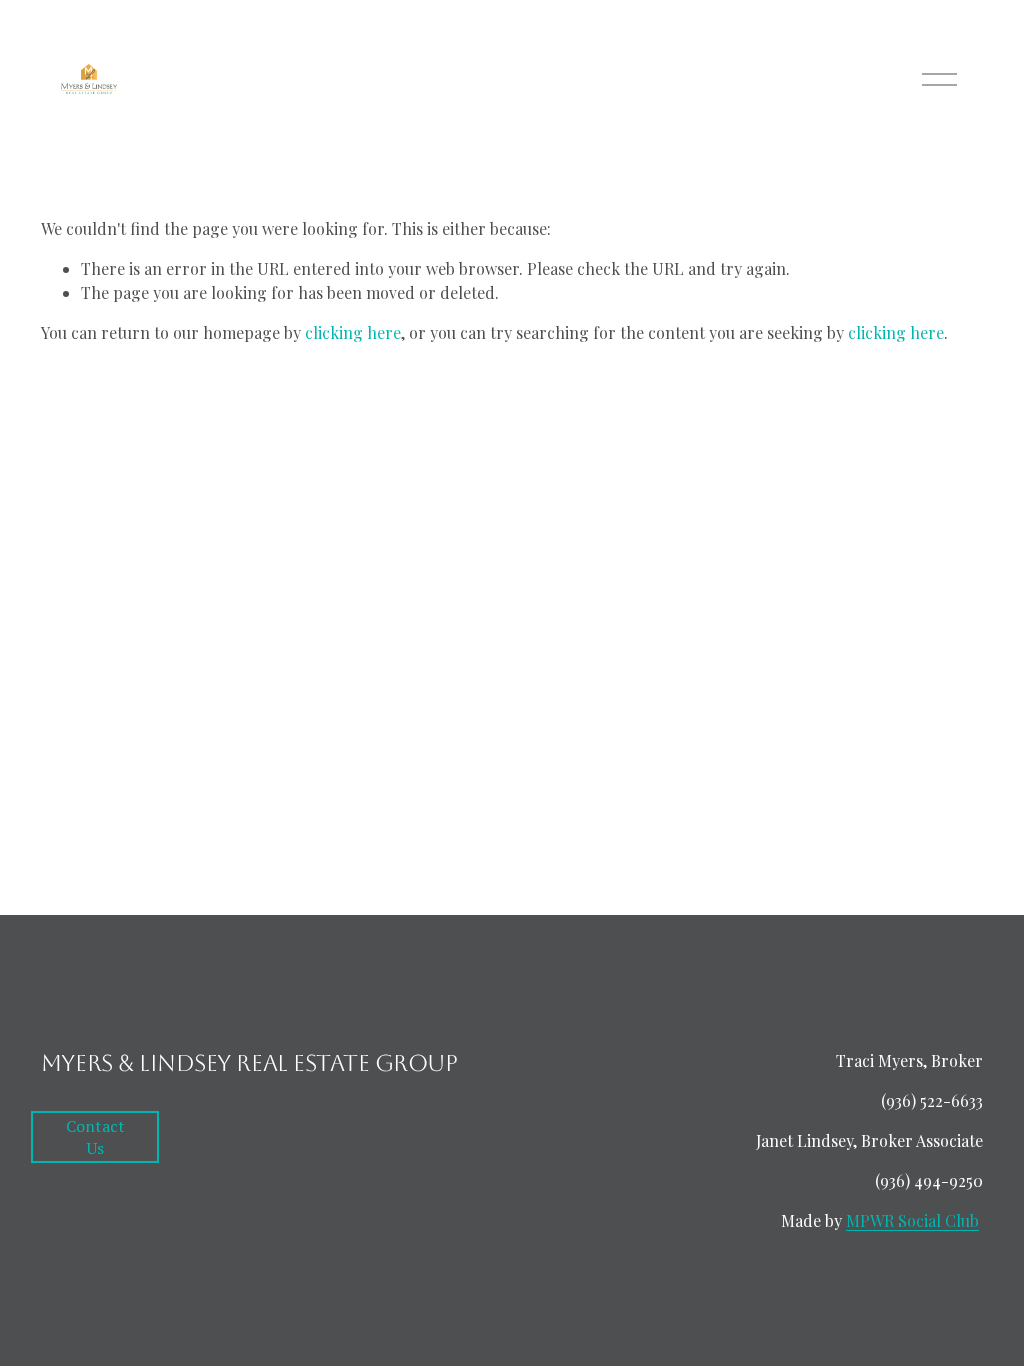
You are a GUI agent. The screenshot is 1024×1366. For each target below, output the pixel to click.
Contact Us (95, 1137)
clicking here (353, 332)
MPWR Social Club (912, 1220)
